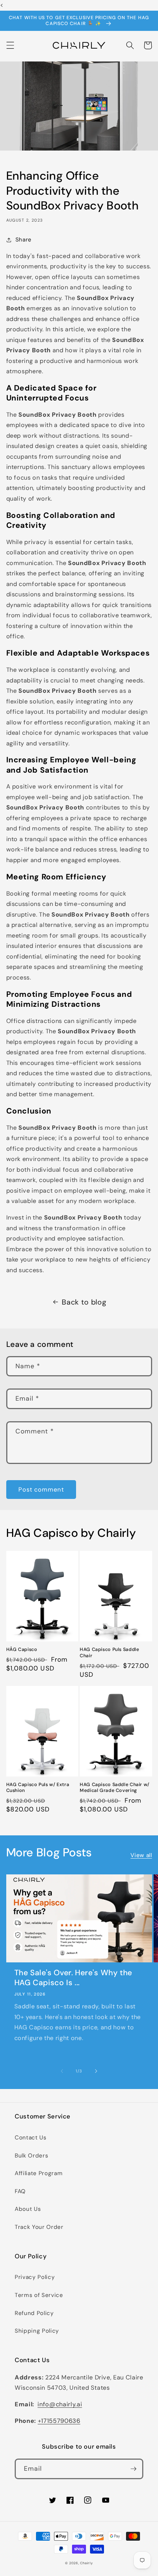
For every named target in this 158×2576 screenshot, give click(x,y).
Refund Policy (34, 2313)
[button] (10, 45)
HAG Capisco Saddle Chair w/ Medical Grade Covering (115, 1788)
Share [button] (24, 240)
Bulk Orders (31, 2156)
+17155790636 (59, 2421)
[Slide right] (96, 2071)
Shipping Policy (37, 2331)
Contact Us (31, 2138)
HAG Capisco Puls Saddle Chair (109, 1652)
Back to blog (84, 1302)
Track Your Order (39, 2227)
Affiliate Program (39, 2173)
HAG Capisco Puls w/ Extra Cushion (38, 1788)
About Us (28, 2209)
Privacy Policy (35, 2277)
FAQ (20, 2191)
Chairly (86, 2563)
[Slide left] (62, 2071)
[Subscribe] (133, 2469)
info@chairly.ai (60, 2404)
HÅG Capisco (22, 1649)
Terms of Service (39, 2295)
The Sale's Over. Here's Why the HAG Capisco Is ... (73, 1978)
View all (141, 1855)
